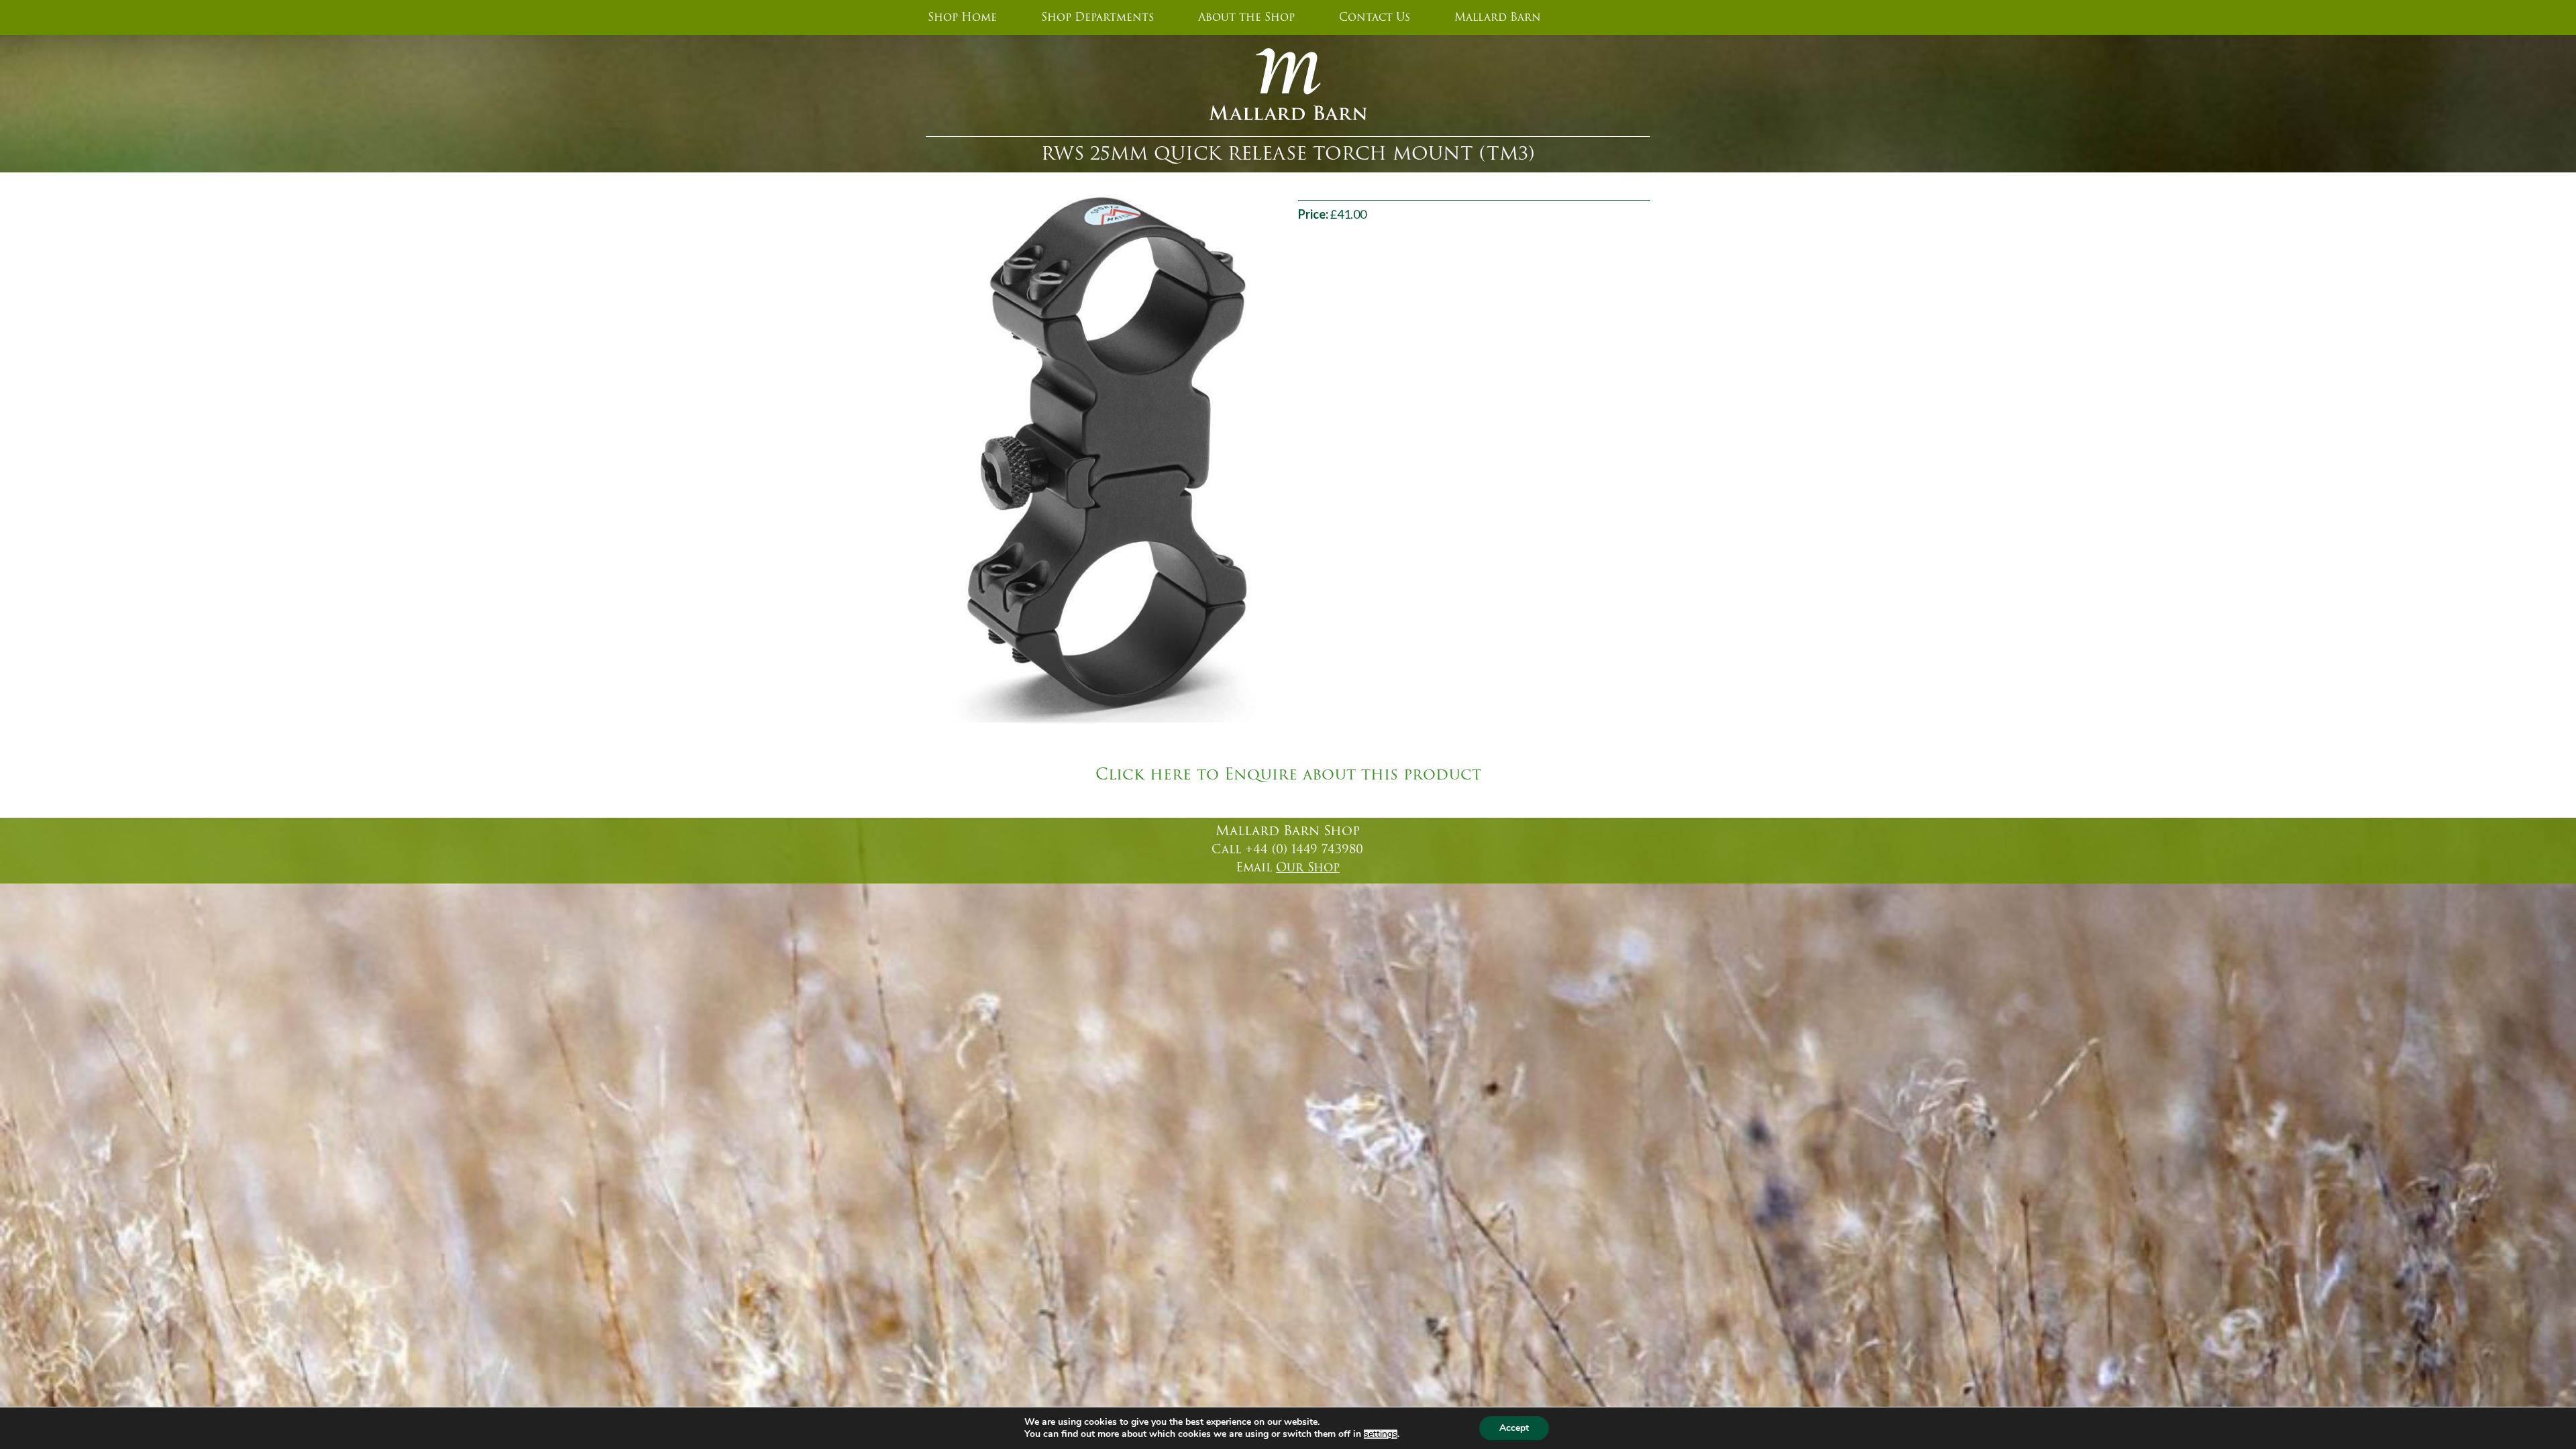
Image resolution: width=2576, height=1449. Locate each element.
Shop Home (962, 17)
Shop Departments (1097, 17)
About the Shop (1246, 17)
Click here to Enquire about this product (1288, 775)
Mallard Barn (1498, 17)
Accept (1514, 1428)
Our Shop (1308, 867)
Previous (908, 459)
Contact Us (1375, 17)
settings (1381, 1434)
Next (1295, 459)
